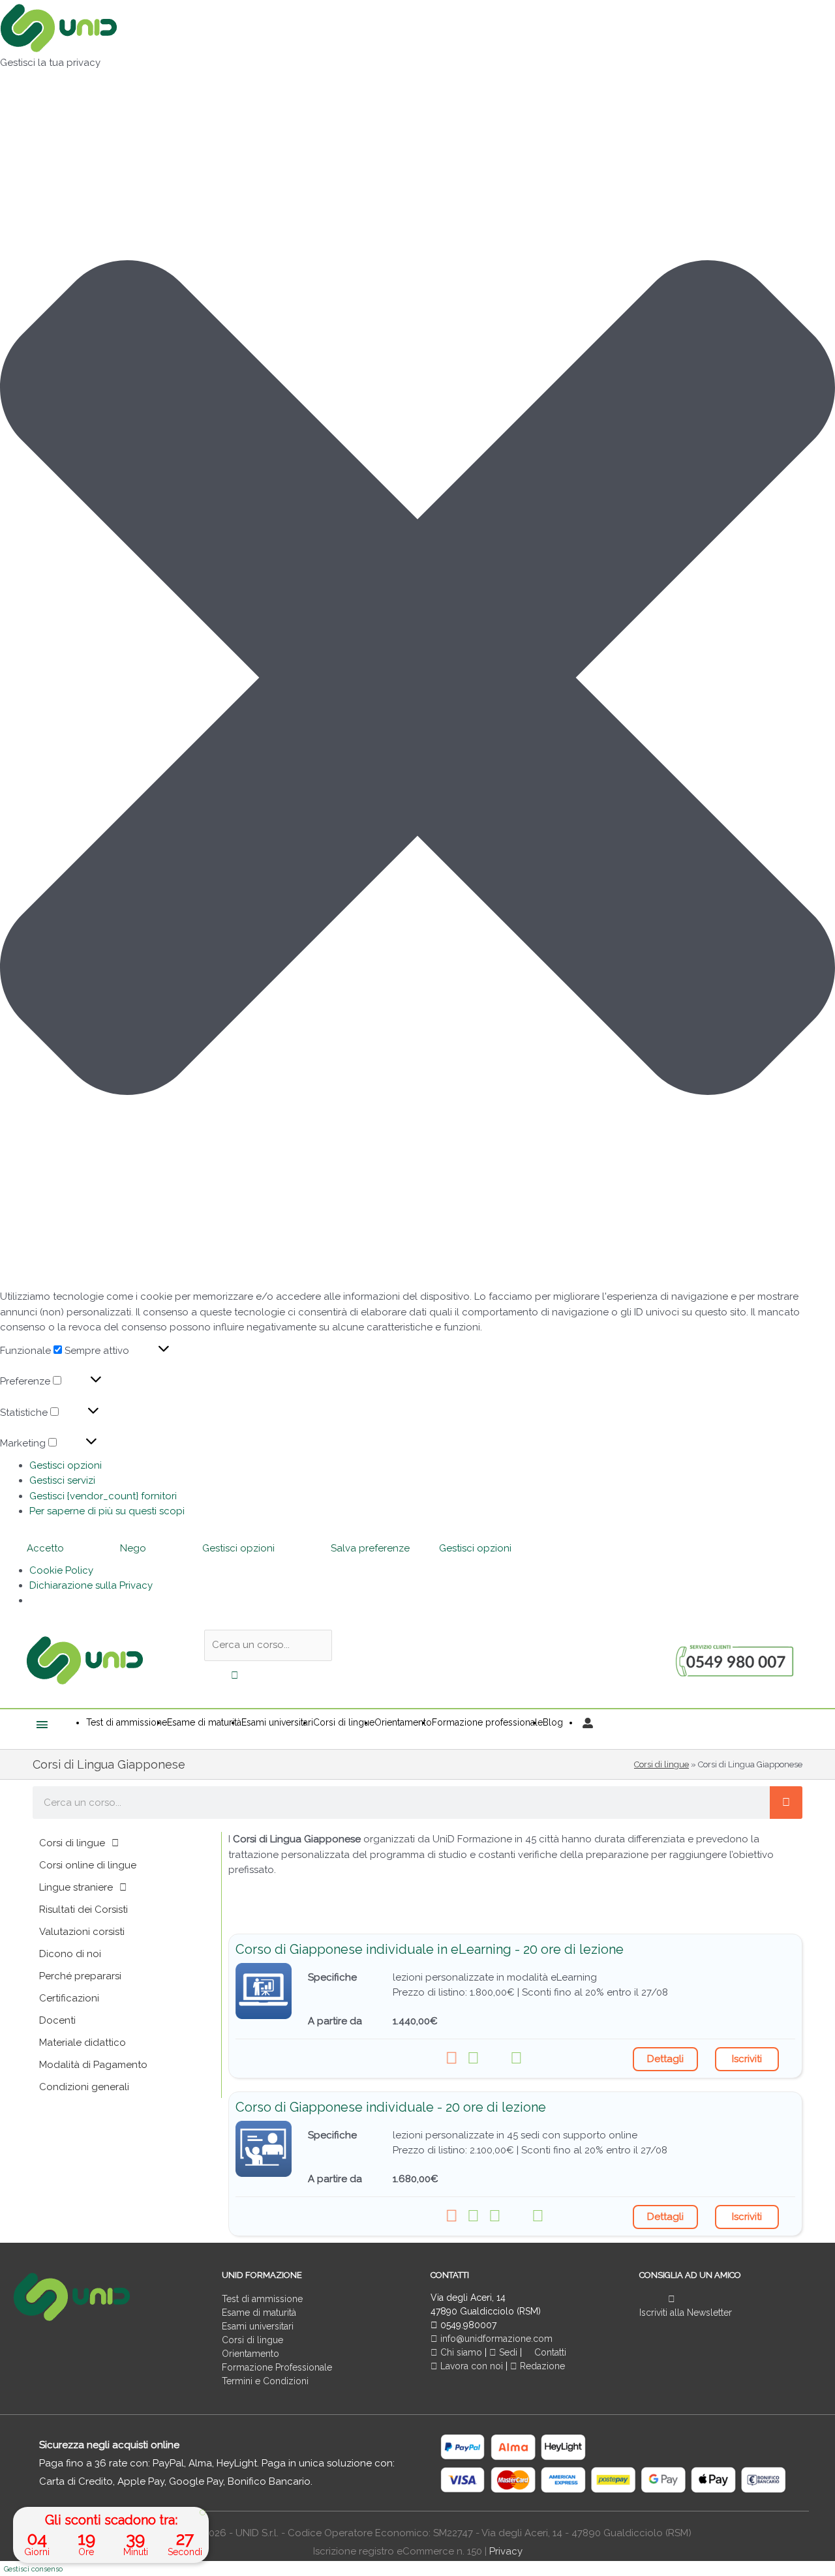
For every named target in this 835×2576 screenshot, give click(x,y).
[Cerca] (786, 1803)
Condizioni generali (84, 2087)
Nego (133, 1548)
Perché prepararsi (80, 1976)
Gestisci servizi (62, 1480)
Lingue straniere (76, 1887)
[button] (417, 680)
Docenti (57, 2020)
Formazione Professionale (277, 2367)
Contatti (549, 2352)
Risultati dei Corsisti (83, 1910)
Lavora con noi (472, 2366)
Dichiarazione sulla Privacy (91, 1585)
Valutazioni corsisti (82, 1932)
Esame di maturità (259, 2313)
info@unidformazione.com (495, 2339)
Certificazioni (69, 1998)
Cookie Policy (61, 1570)
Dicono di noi (70, 1954)
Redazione (541, 2366)
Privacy (506, 2551)
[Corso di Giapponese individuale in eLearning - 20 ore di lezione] (264, 1991)
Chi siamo (460, 2352)
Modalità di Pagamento (93, 2065)
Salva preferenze (370, 1548)
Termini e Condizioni (265, 2381)
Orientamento (250, 2354)
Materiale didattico (83, 2043)
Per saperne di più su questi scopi (107, 1511)
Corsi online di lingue (88, 1865)
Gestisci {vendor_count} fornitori (103, 1496)
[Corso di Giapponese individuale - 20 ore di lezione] (264, 2149)
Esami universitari (258, 2326)
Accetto (45, 1548)
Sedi (507, 2352)
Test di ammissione (262, 2299)
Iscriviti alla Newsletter (686, 2313)
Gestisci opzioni (66, 1465)
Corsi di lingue (661, 1764)
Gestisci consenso (33, 2569)
